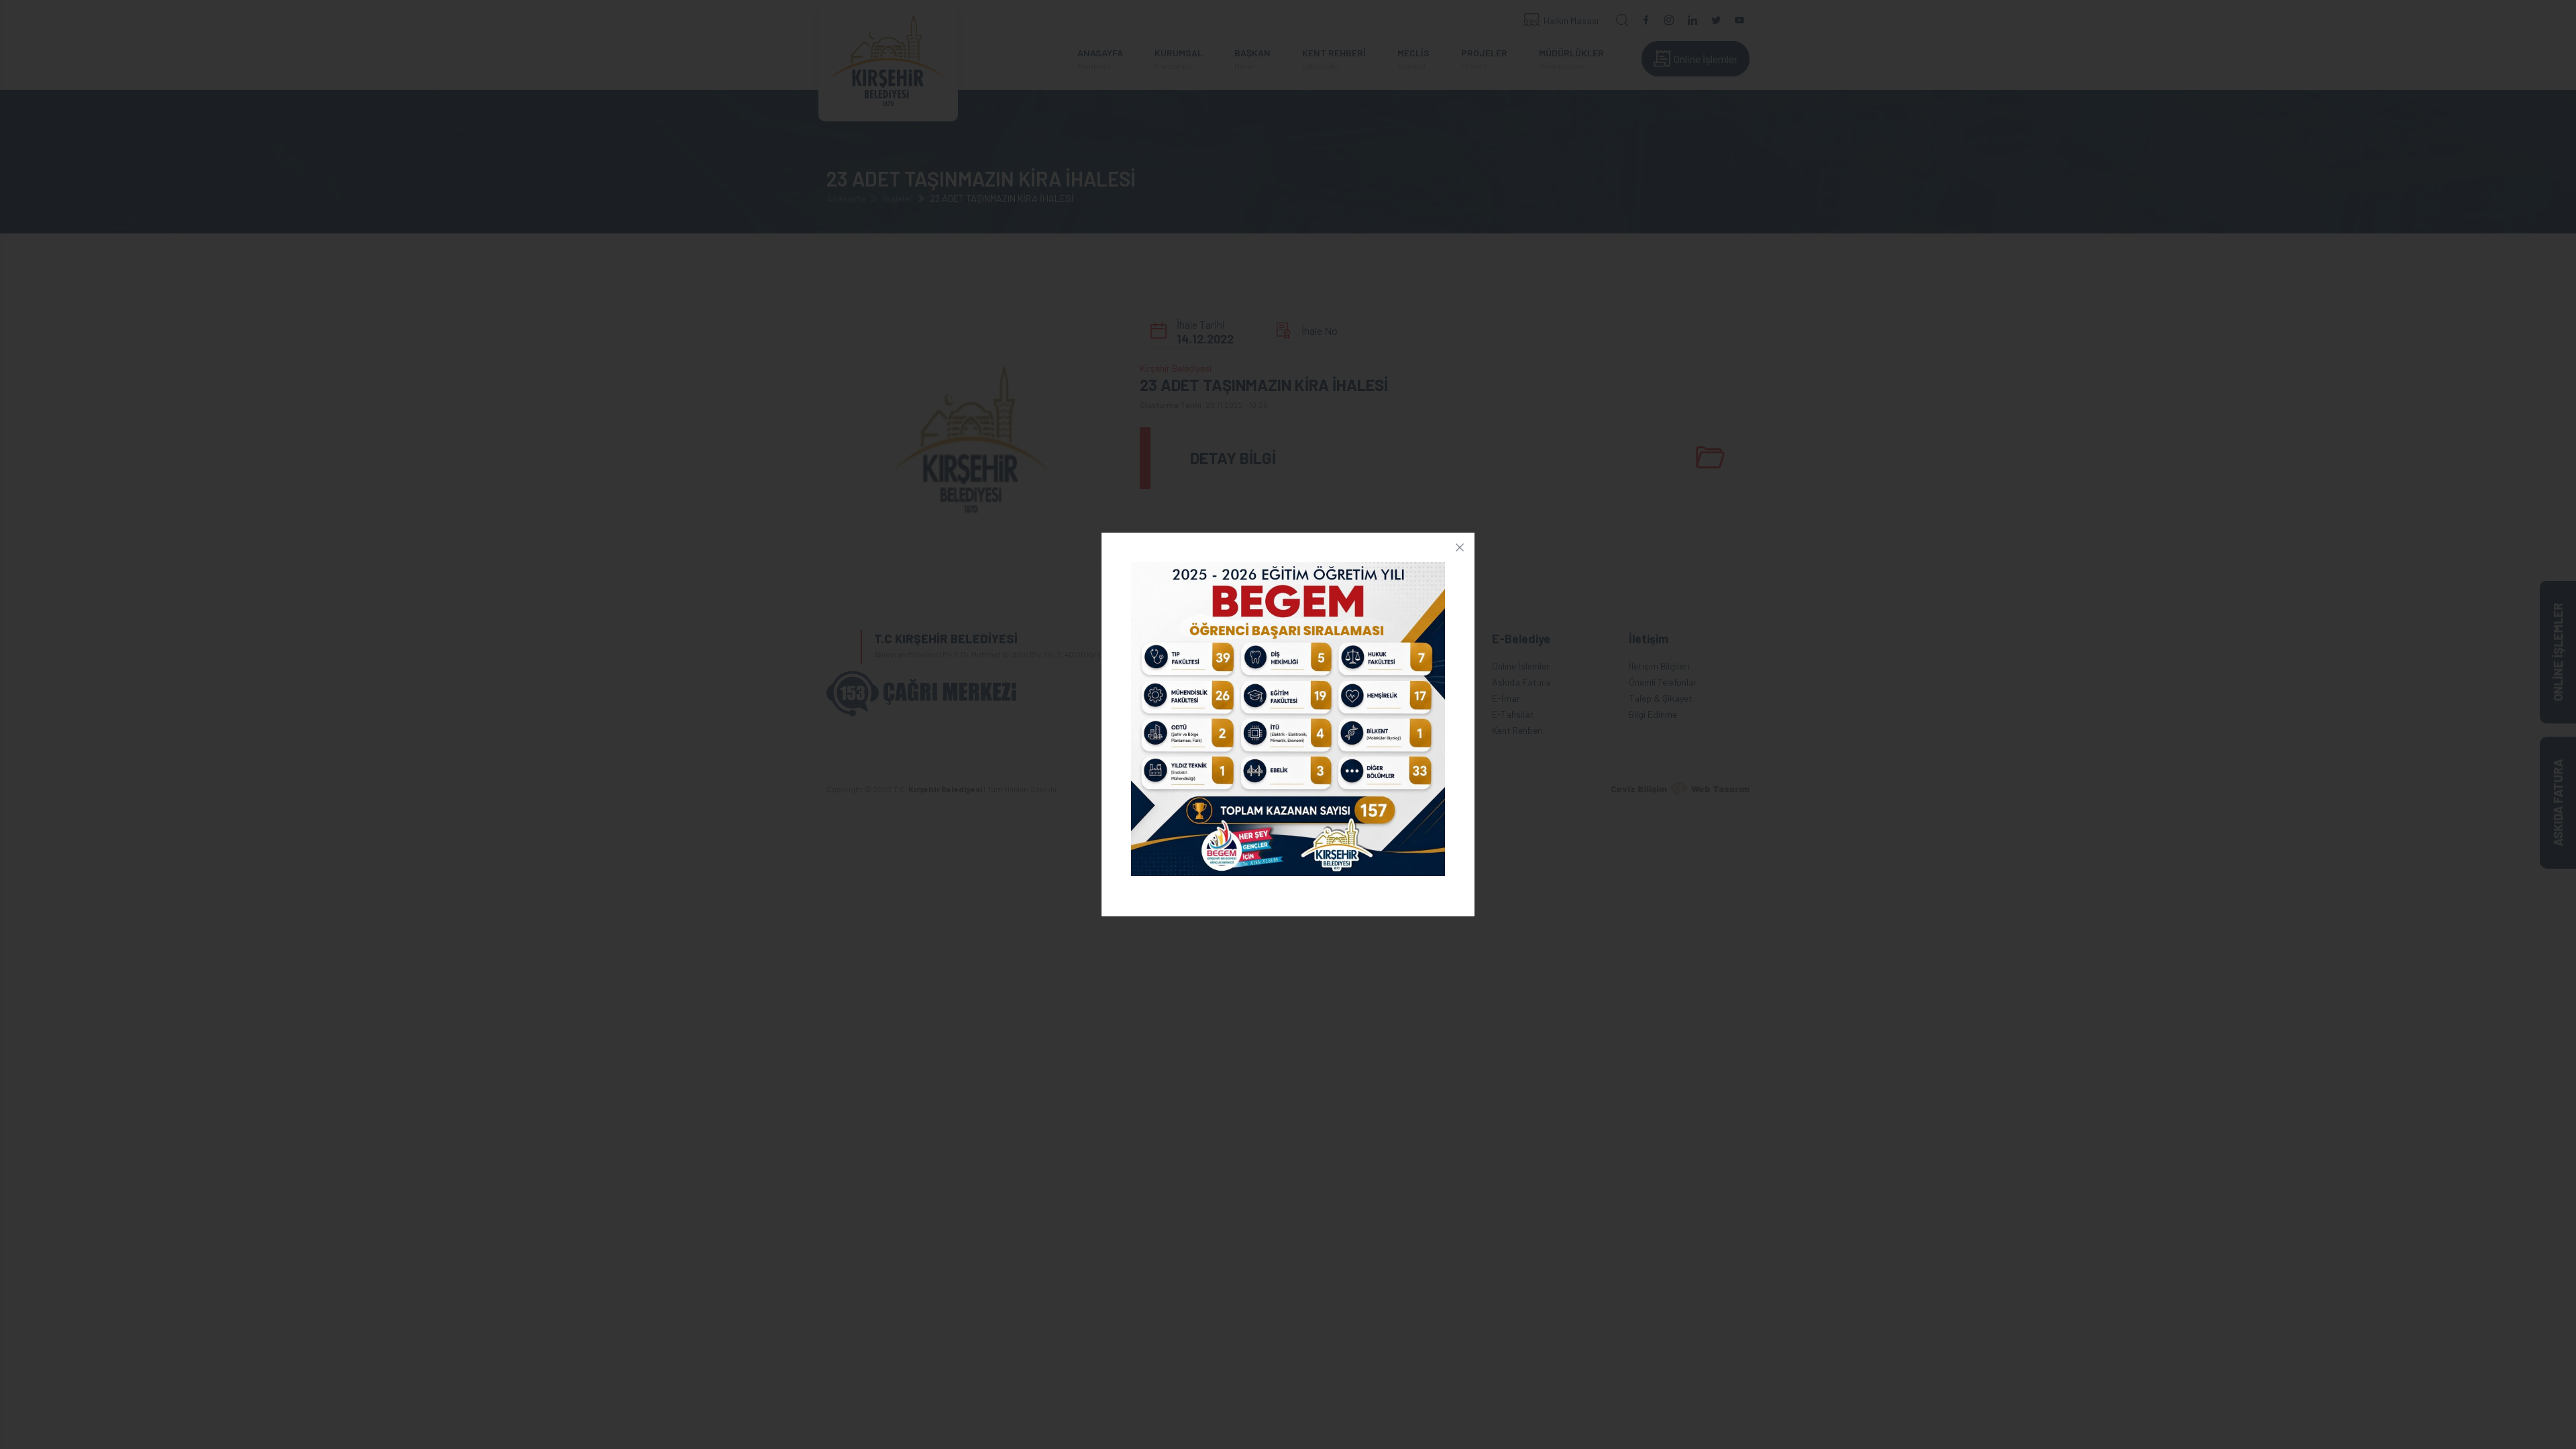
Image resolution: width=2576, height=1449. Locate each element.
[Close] (1460, 547)
